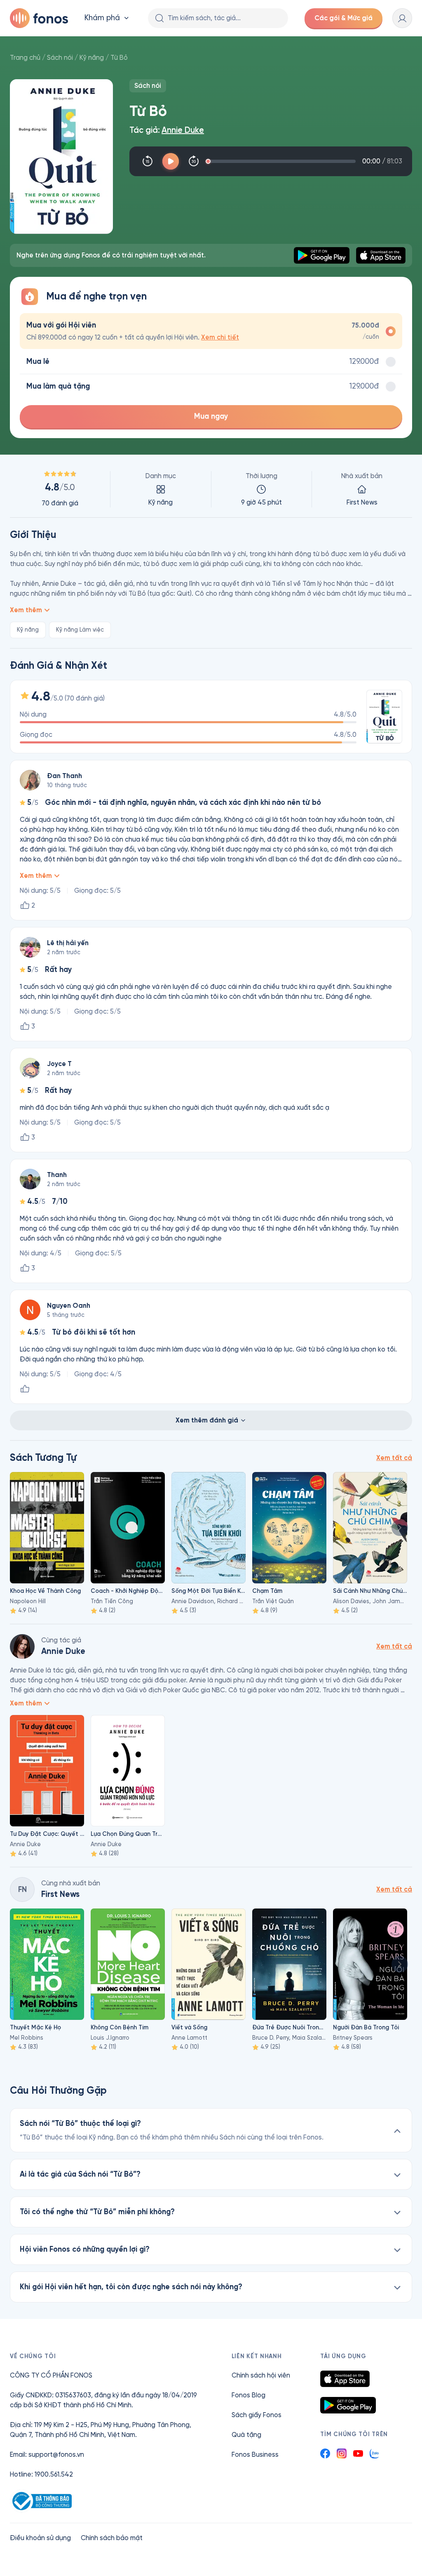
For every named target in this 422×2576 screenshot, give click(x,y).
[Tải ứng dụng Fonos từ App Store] (345, 2379)
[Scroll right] (400, 1528)
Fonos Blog (249, 2395)
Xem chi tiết (220, 337)
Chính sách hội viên (261, 2375)
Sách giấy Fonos (257, 2415)
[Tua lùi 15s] (148, 161)
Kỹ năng (92, 58)
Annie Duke (183, 130)
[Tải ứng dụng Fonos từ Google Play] (348, 2405)
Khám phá (102, 18)
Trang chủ (25, 58)
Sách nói (60, 58)
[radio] (211, 331)
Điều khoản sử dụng (40, 2538)
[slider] (282, 161)
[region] (211, 489)
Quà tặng (246, 2435)
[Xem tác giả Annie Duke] (22, 1647)
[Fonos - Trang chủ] (39, 18)
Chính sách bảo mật (112, 2538)
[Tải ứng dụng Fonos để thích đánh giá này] (25, 1389)
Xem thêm (26, 610)
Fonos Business (255, 2455)
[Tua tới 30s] (194, 161)
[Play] (171, 161)
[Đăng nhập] (402, 18)
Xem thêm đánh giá (207, 1420)
